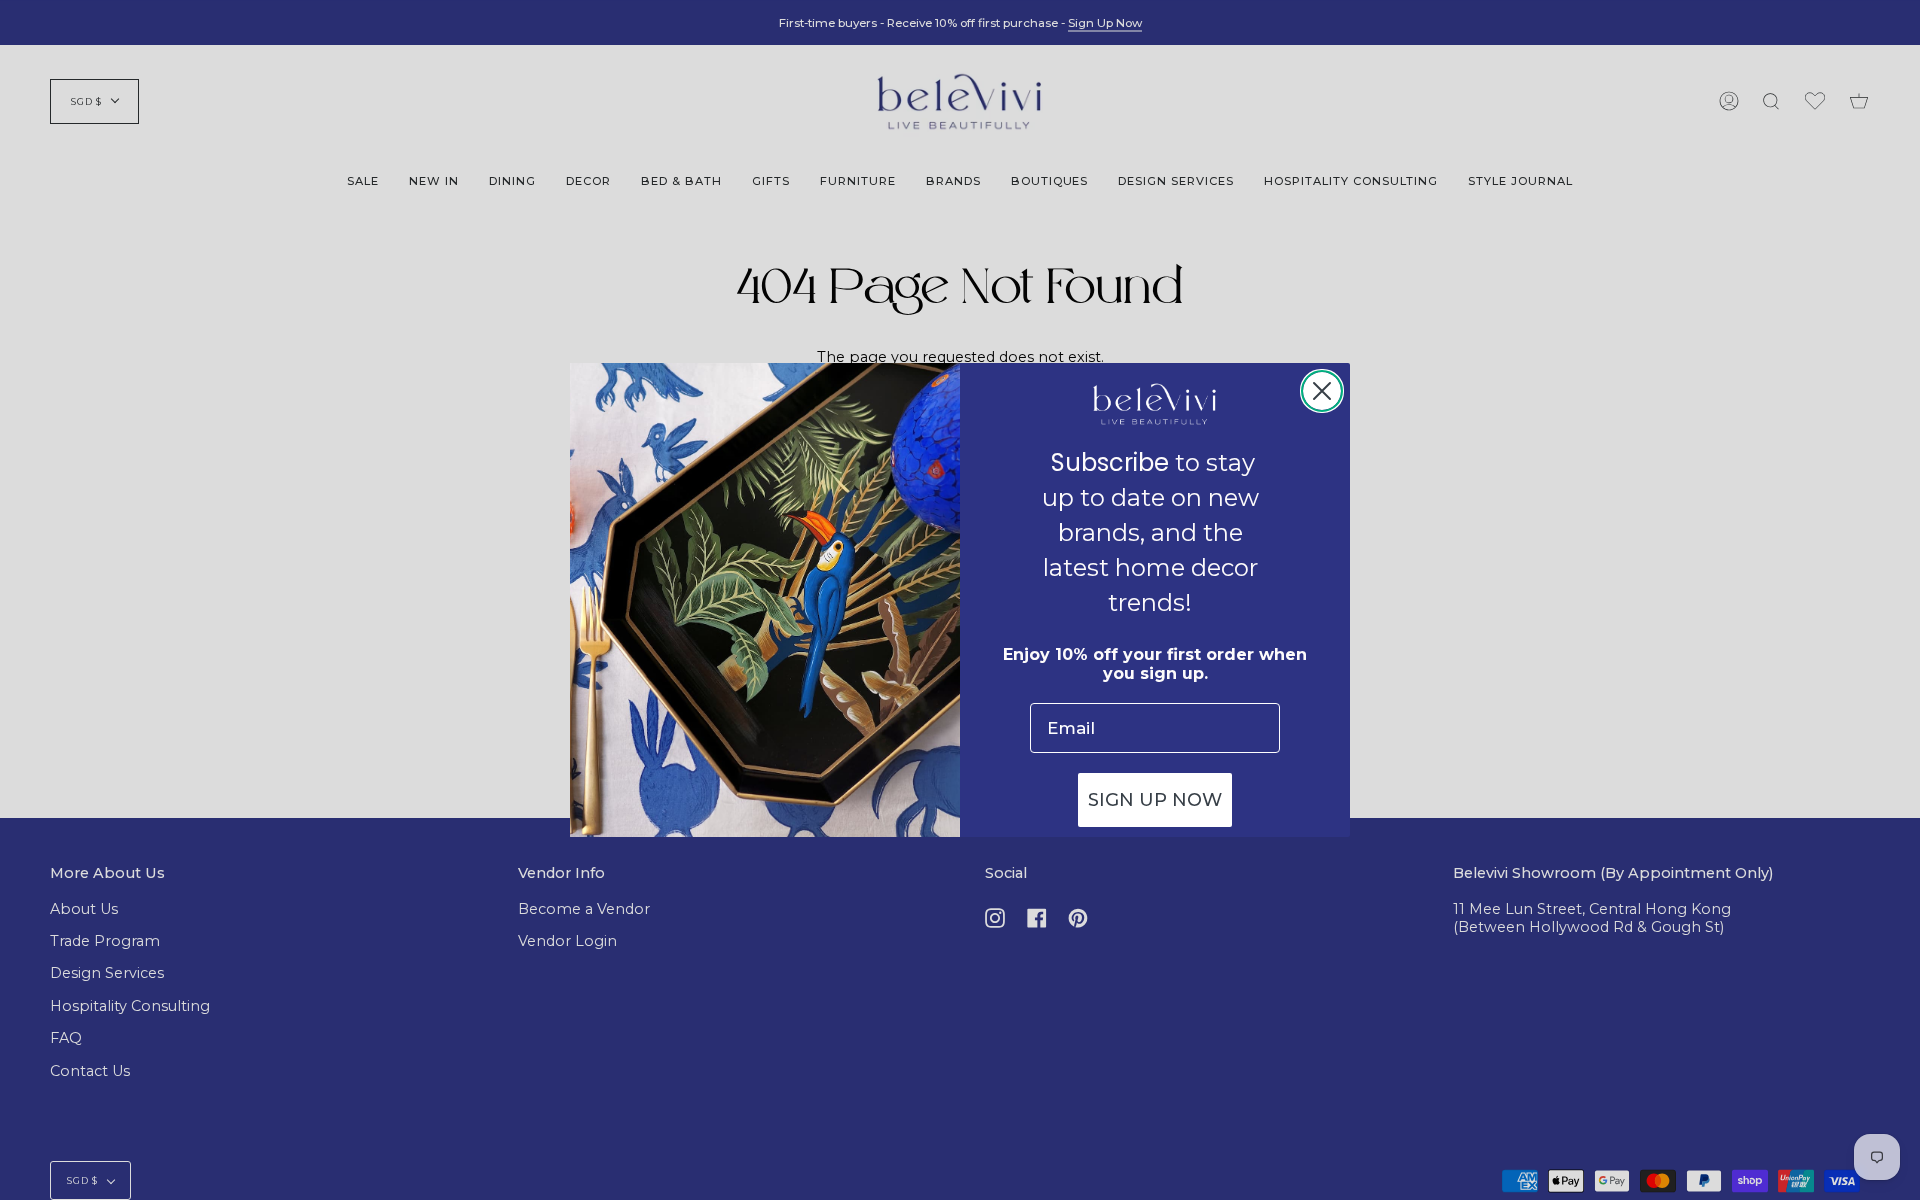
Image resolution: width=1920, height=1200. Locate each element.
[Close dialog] (1322, 391)
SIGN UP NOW (1155, 800)
